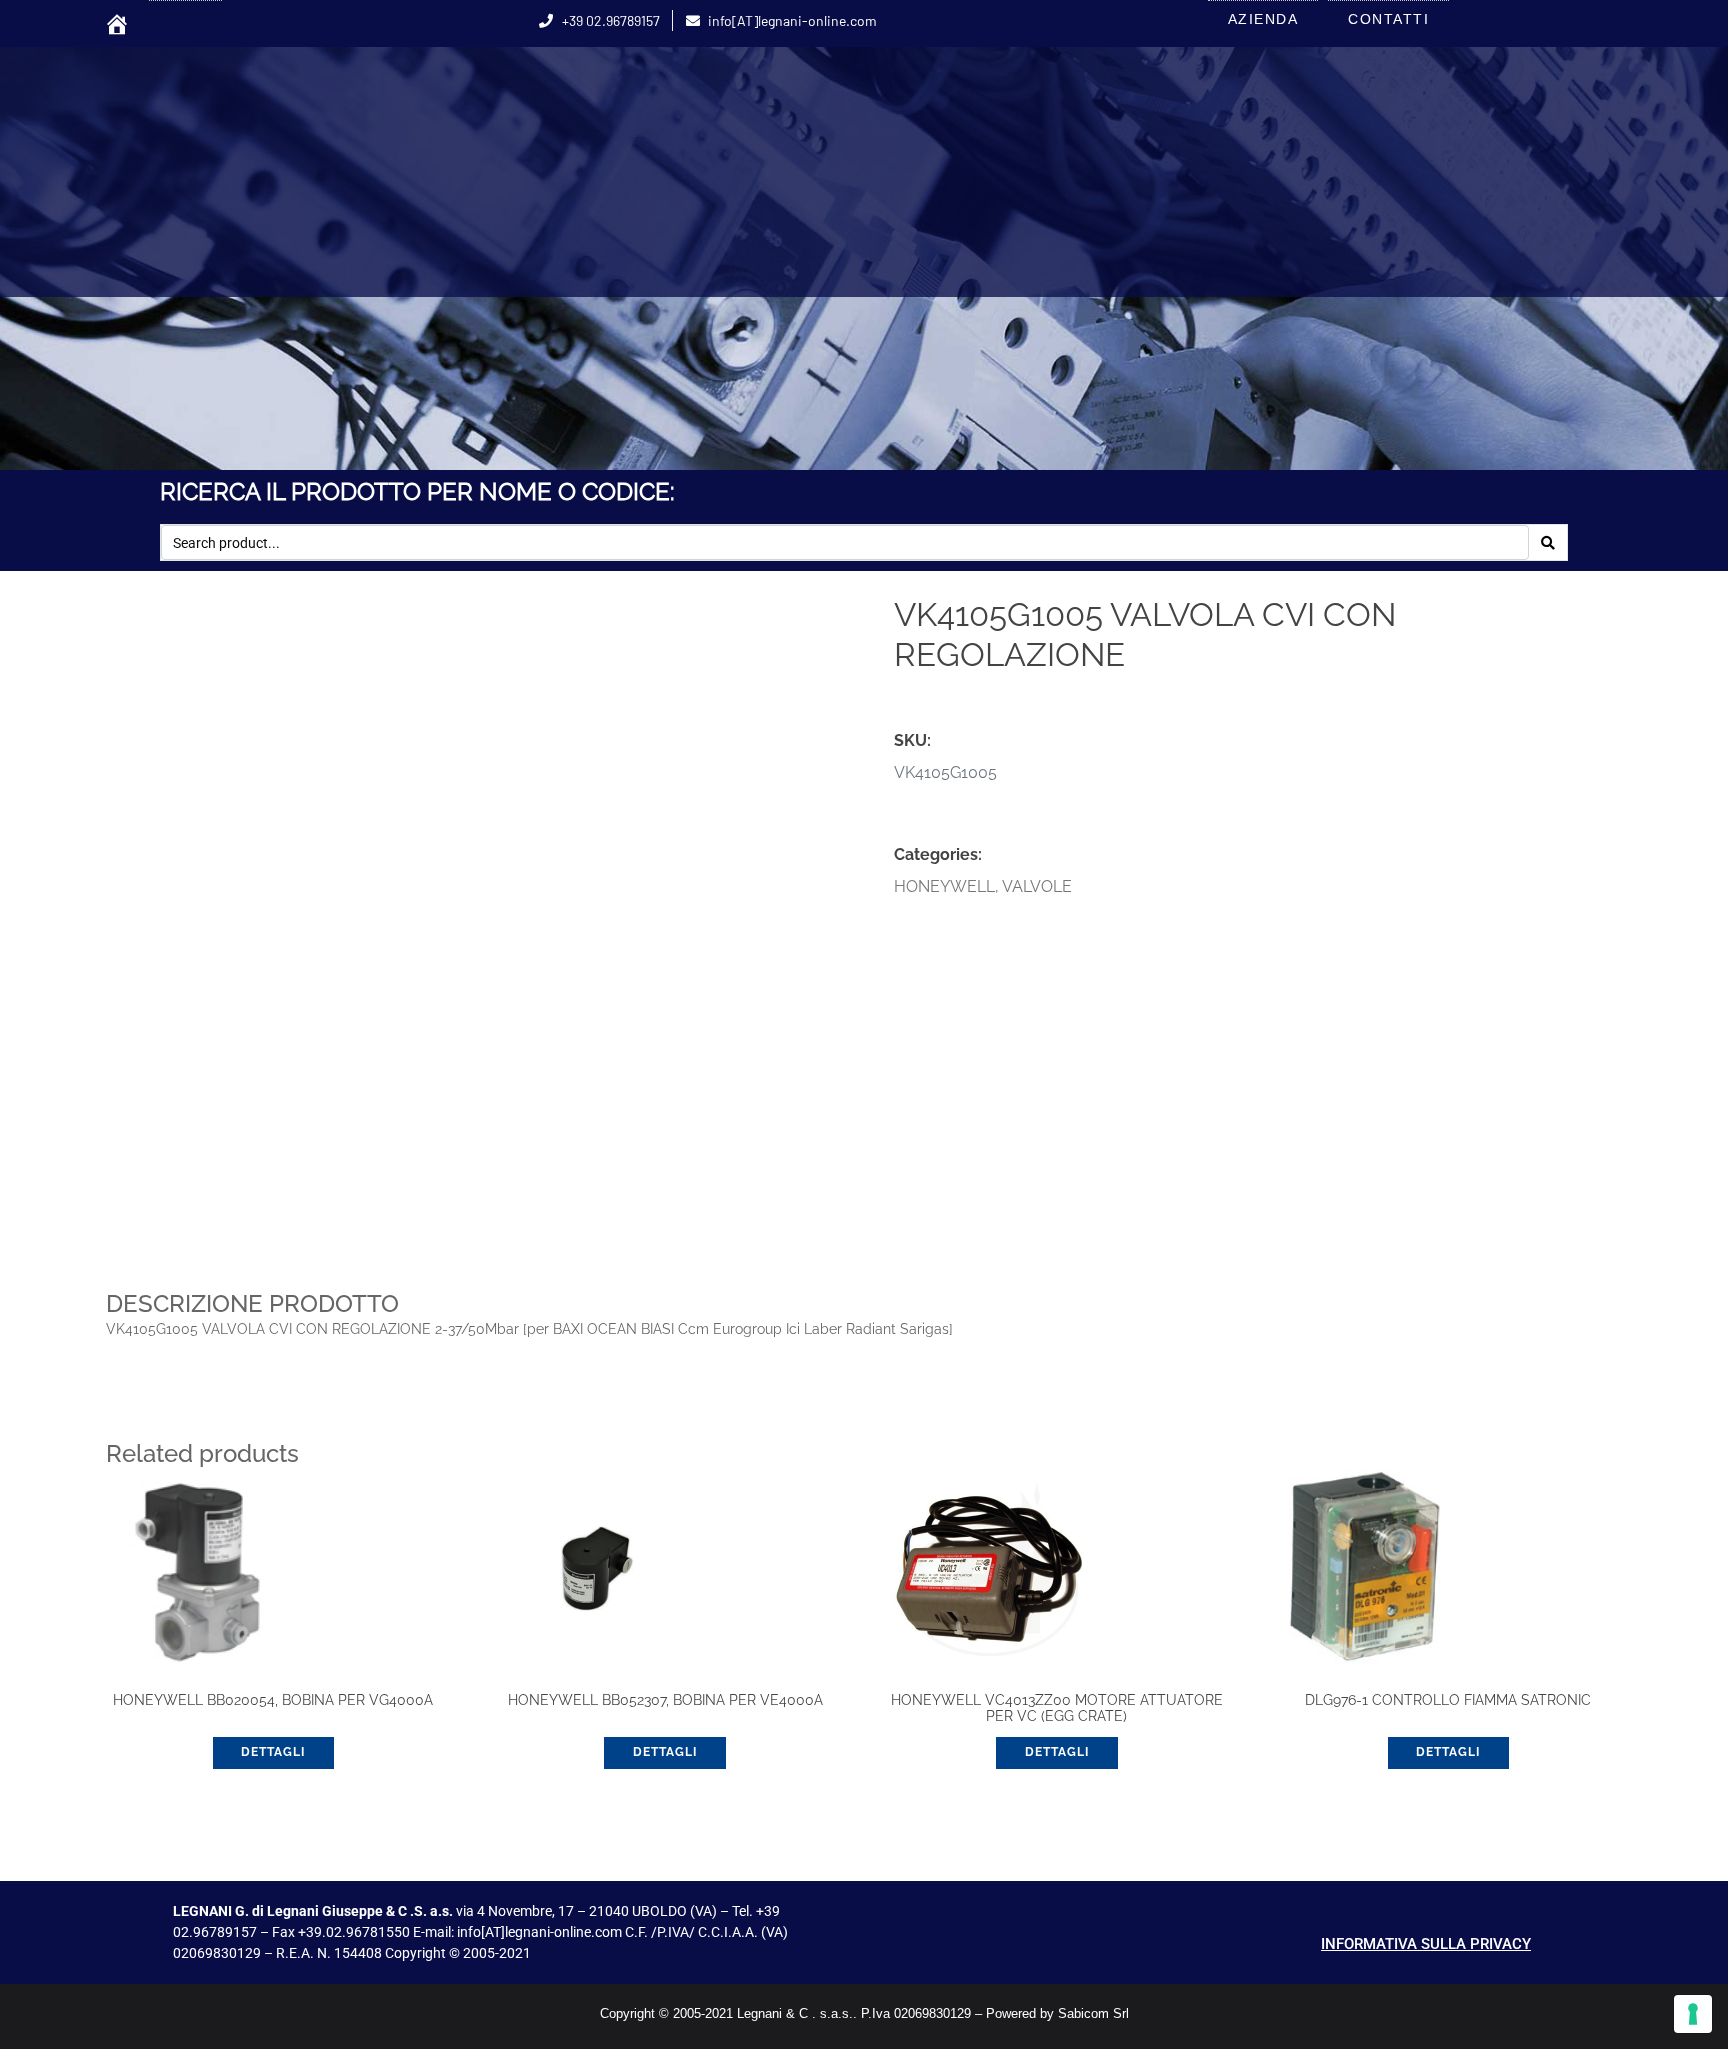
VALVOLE (1037, 886)
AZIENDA (1263, 19)
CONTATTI (1388, 19)
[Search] (1548, 543)
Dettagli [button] (273, 1752)
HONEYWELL (944, 886)
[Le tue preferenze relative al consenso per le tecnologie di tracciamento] (1693, 2014)
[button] (802, 627)
